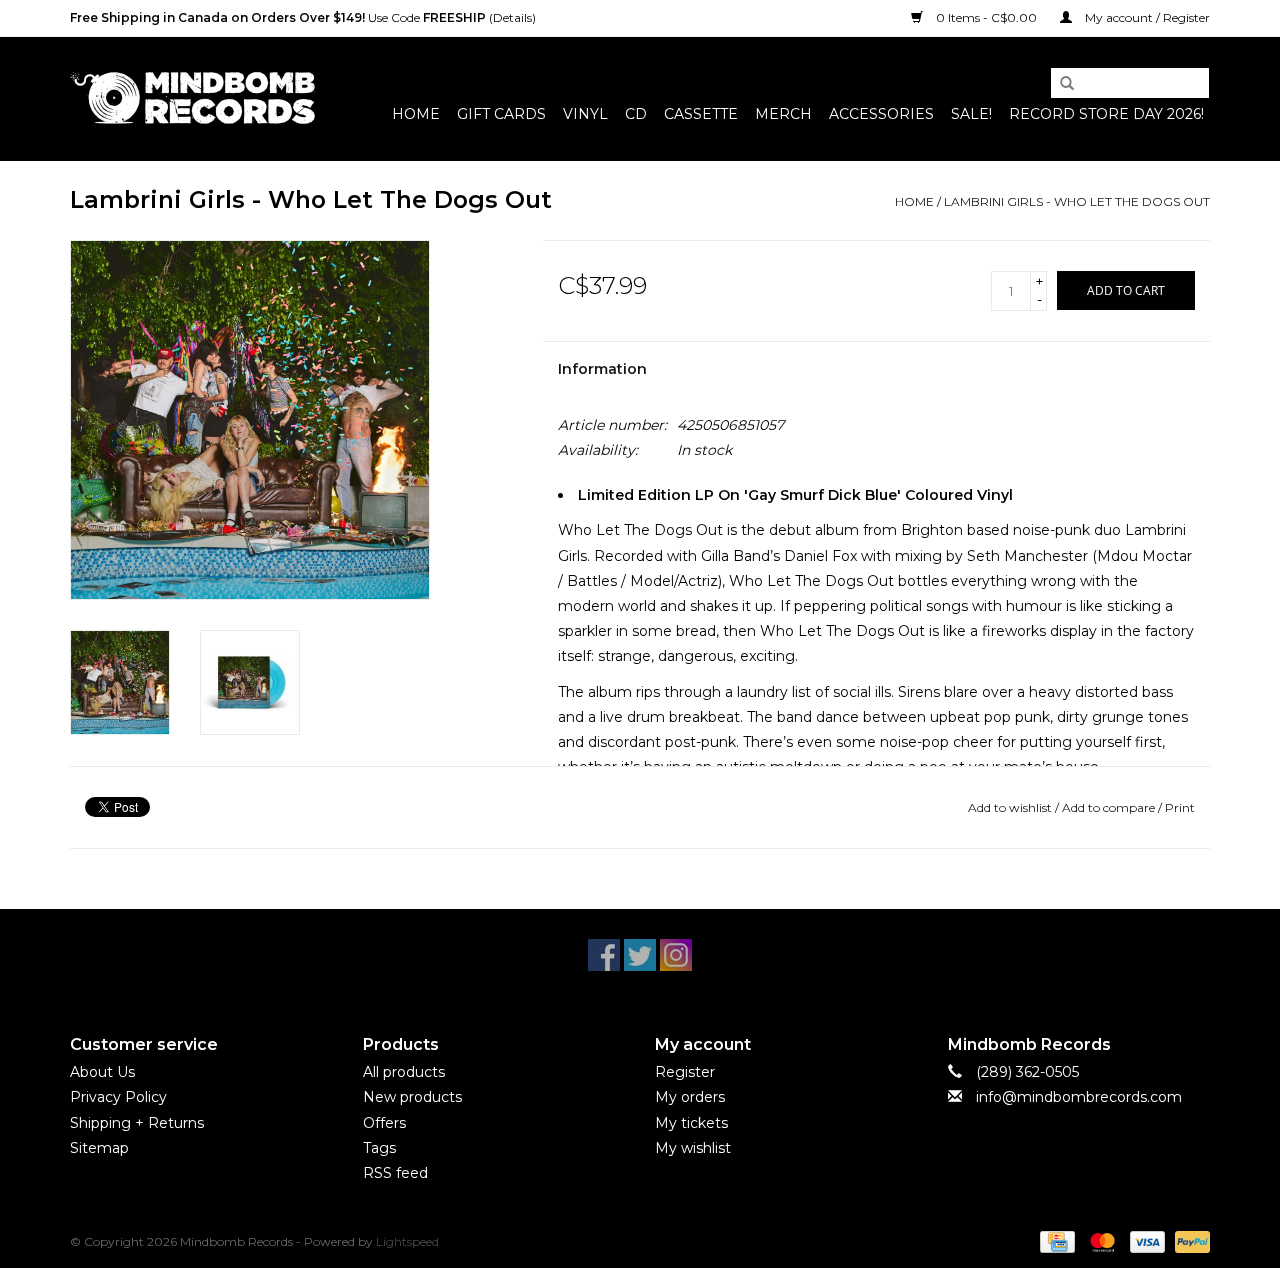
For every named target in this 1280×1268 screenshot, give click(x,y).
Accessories (881, 114)
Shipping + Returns (137, 1123)
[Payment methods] (1055, 1240)
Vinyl (585, 114)
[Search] (1060, 84)
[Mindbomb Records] (192, 98)
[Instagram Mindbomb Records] (676, 955)
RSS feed (395, 1173)
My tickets (691, 1123)
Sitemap (99, 1148)
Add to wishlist (1010, 807)
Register (685, 1072)
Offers (384, 1123)
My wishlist (693, 1148)
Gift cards (501, 114)
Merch (783, 114)
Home (416, 114)
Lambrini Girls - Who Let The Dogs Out (1077, 201)
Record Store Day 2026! (1106, 114)
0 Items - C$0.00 (986, 17)
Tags (379, 1148)
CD (636, 114)
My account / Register (1146, 17)
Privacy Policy (118, 1097)
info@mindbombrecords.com (1079, 1097)
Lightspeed (407, 1241)
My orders (690, 1097)
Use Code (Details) (303, 17)
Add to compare (1110, 807)
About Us (102, 1072)
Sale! (971, 114)
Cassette (701, 114)
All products (404, 1072)
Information (602, 369)
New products (412, 1097)
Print (1180, 807)
